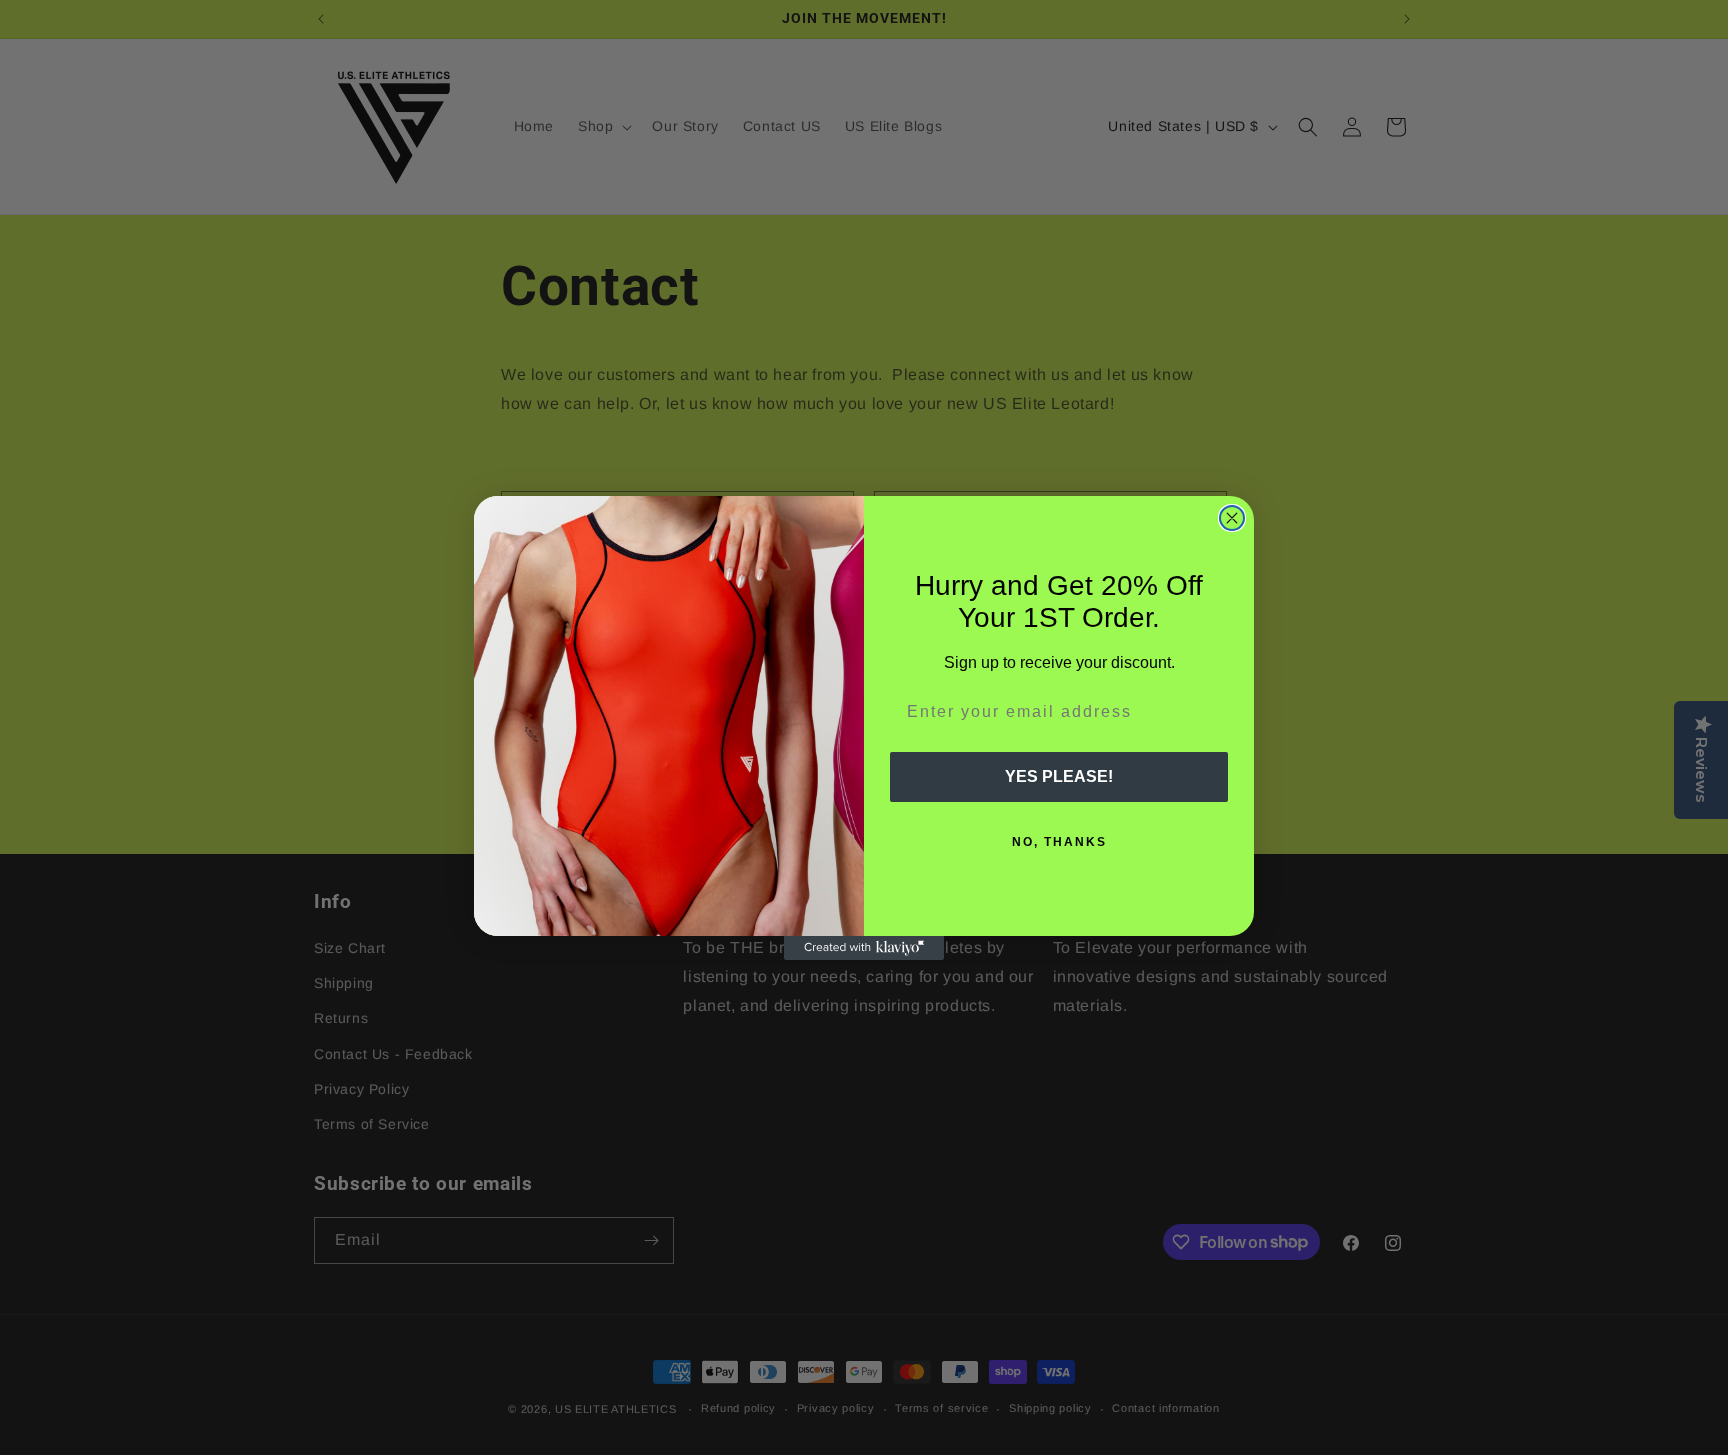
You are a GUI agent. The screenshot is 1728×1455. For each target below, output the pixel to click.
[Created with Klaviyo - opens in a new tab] (864, 948)
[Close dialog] (1232, 518)
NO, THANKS (1059, 842)
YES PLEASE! (1059, 776)
